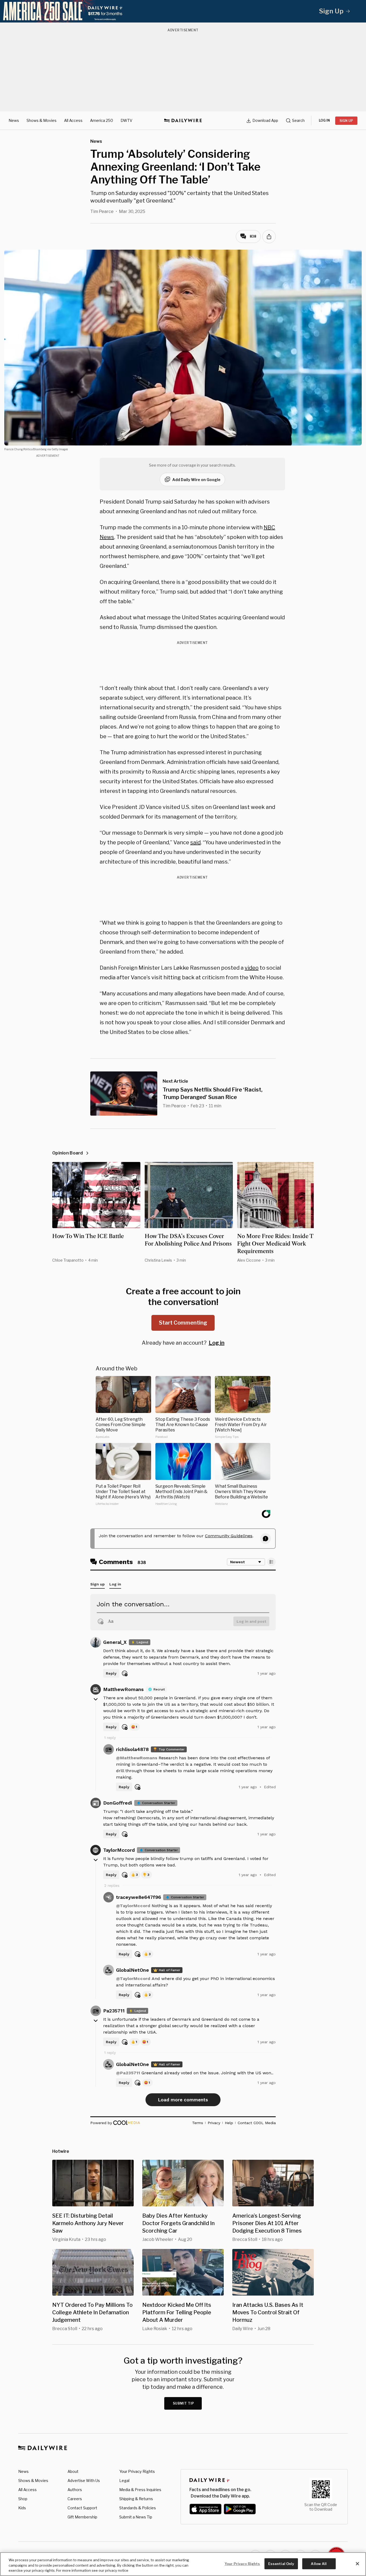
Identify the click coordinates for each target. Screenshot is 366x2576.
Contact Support (82, 2508)
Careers (75, 2499)
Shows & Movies (42, 120)
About (73, 2471)
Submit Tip (184, 2403)
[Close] (357, 2564)
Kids (22, 2508)
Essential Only (281, 2563)
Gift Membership (82, 2517)
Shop (23, 2499)
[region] (183, 2564)
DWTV (126, 120)
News (14, 120)
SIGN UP (346, 121)
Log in (217, 1343)
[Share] (269, 237)
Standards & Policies (138, 2508)
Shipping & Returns (136, 2499)
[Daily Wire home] (183, 121)
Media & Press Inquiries (140, 2490)
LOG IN (324, 120)
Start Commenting (183, 1323)
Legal (124, 2481)
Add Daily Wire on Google (196, 480)
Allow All (319, 2563)
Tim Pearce (102, 211)
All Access (73, 120)
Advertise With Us (84, 2481)
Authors (75, 2490)
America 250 (102, 120)
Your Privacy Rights (137, 2472)
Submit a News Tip (136, 2517)
